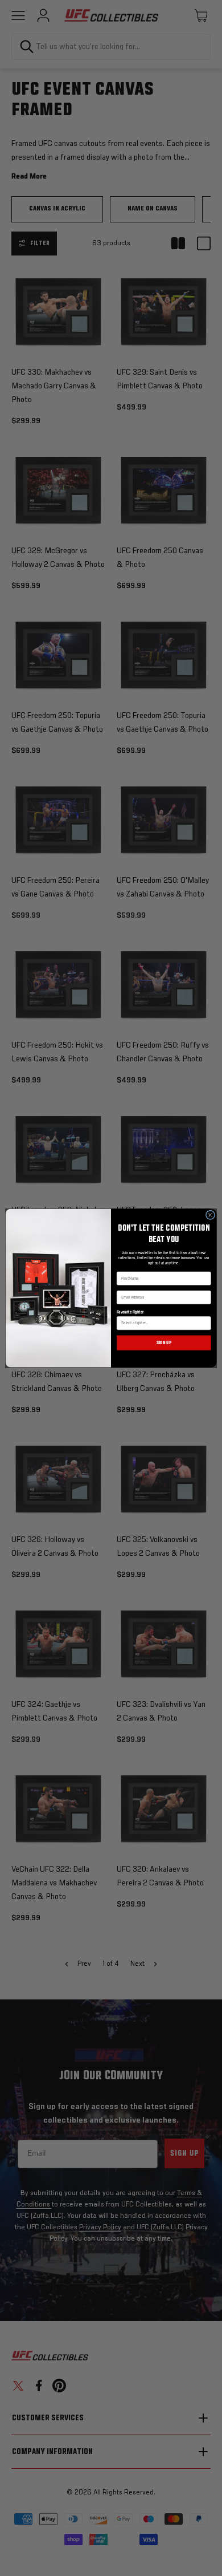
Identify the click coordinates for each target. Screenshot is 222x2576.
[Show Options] (206, 1323)
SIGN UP (164, 1343)
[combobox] (162, 1323)
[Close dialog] (210, 1215)
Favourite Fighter (130, 1312)
